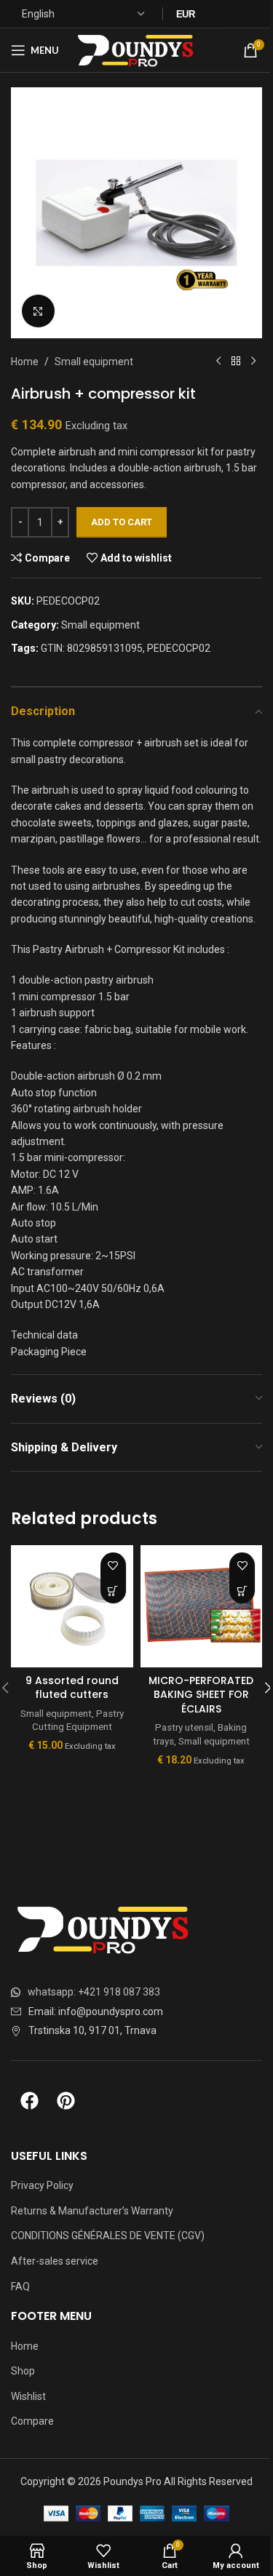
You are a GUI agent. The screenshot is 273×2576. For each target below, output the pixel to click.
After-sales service (55, 2261)
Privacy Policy (42, 2185)
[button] (113, 1591)
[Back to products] (236, 362)
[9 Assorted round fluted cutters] (72, 1606)
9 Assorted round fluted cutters (72, 1688)
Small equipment (94, 362)
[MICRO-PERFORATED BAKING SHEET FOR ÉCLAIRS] (202, 1606)
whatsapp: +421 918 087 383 (94, 1992)
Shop (23, 2371)
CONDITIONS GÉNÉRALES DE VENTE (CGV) (108, 2236)
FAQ (20, 2286)
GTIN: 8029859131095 (92, 648)
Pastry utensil (184, 1727)
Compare (32, 2421)
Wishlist (28, 2396)
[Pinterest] (66, 2101)
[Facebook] (29, 2101)
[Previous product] (218, 362)
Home (25, 362)
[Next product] (253, 362)
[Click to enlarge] (38, 311)
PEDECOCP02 (179, 648)
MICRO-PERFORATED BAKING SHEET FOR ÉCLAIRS (201, 1695)
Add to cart (122, 522)
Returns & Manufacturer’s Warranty (92, 2211)
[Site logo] (138, 49)
